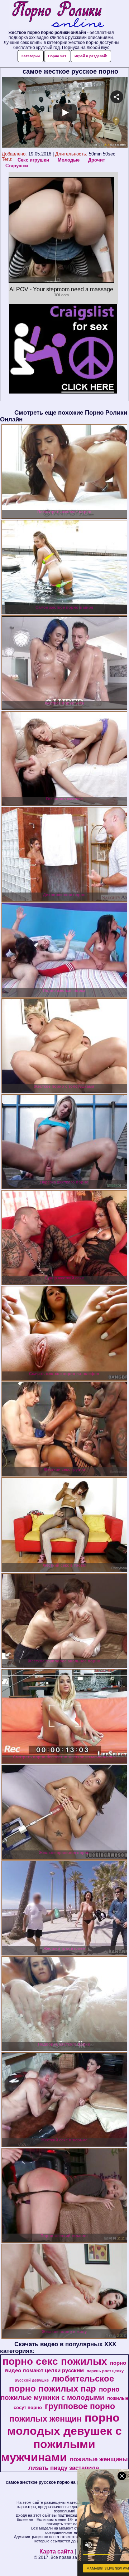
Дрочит (97, 160)
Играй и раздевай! (91, 56)
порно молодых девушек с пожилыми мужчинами (61, 2437)
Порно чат (57, 56)
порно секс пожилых (55, 2361)
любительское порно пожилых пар (61, 2384)
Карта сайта (56, 2552)
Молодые (69, 160)
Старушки (17, 166)
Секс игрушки (33, 160)
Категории (31, 56)
